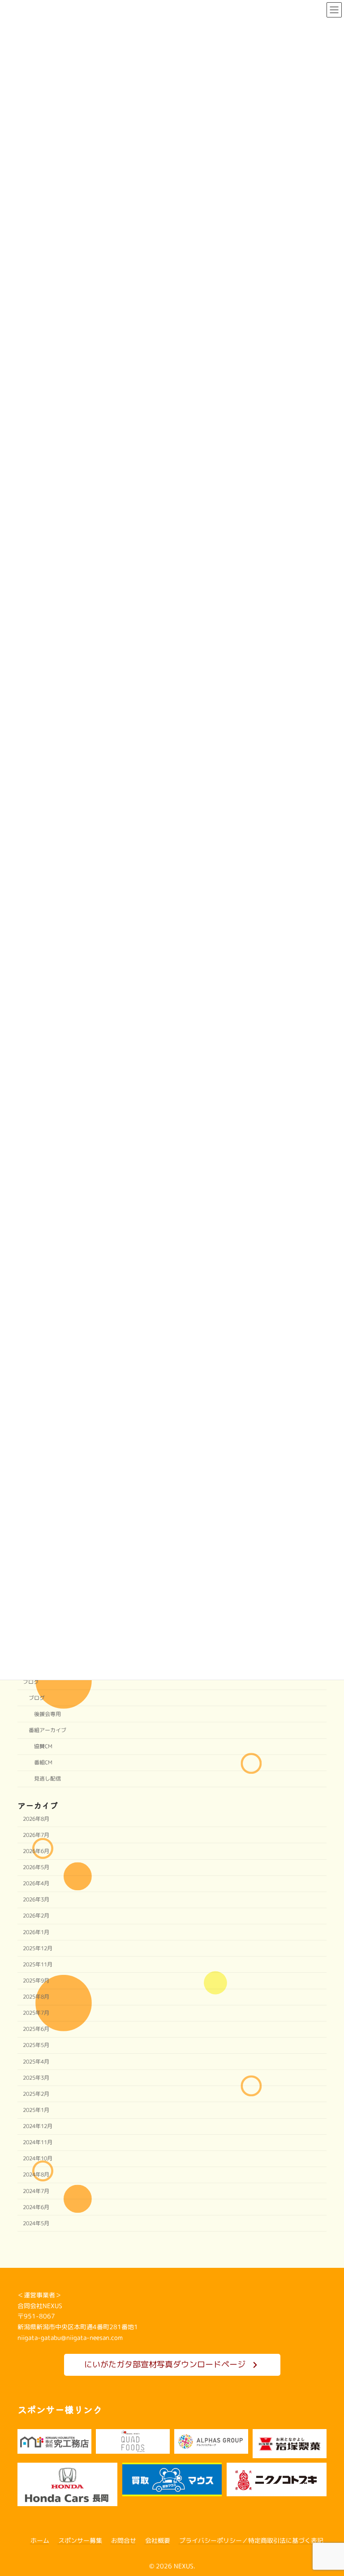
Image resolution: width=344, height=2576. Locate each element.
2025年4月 (36, 2062)
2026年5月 (36, 1868)
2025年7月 (36, 2013)
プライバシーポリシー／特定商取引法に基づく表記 (251, 2540)
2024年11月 (38, 2143)
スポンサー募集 (80, 2540)
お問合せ (124, 2540)
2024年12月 (38, 2127)
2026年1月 (36, 1932)
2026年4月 (36, 1884)
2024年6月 (36, 2207)
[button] (172, 2365)
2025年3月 (36, 2078)
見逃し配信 (47, 1779)
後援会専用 (47, 1714)
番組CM (43, 1763)
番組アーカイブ (47, 1731)
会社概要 (158, 2540)
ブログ (31, 1682)
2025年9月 (36, 1980)
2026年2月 (36, 1916)
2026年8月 (36, 1819)
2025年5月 (36, 2045)
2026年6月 (36, 1851)
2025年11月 (38, 1964)
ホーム (40, 2540)
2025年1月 (36, 2110)
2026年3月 (36, 1900)
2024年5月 (36, 2223)
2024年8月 (36, 2175)
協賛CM (43, 1747)
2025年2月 (36, 2094)
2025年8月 (36, 1997)
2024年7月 (36, 2191)
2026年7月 (36, 1835)
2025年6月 (36, 2029)
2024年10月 (38, 2159)
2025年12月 (38, 1948)
